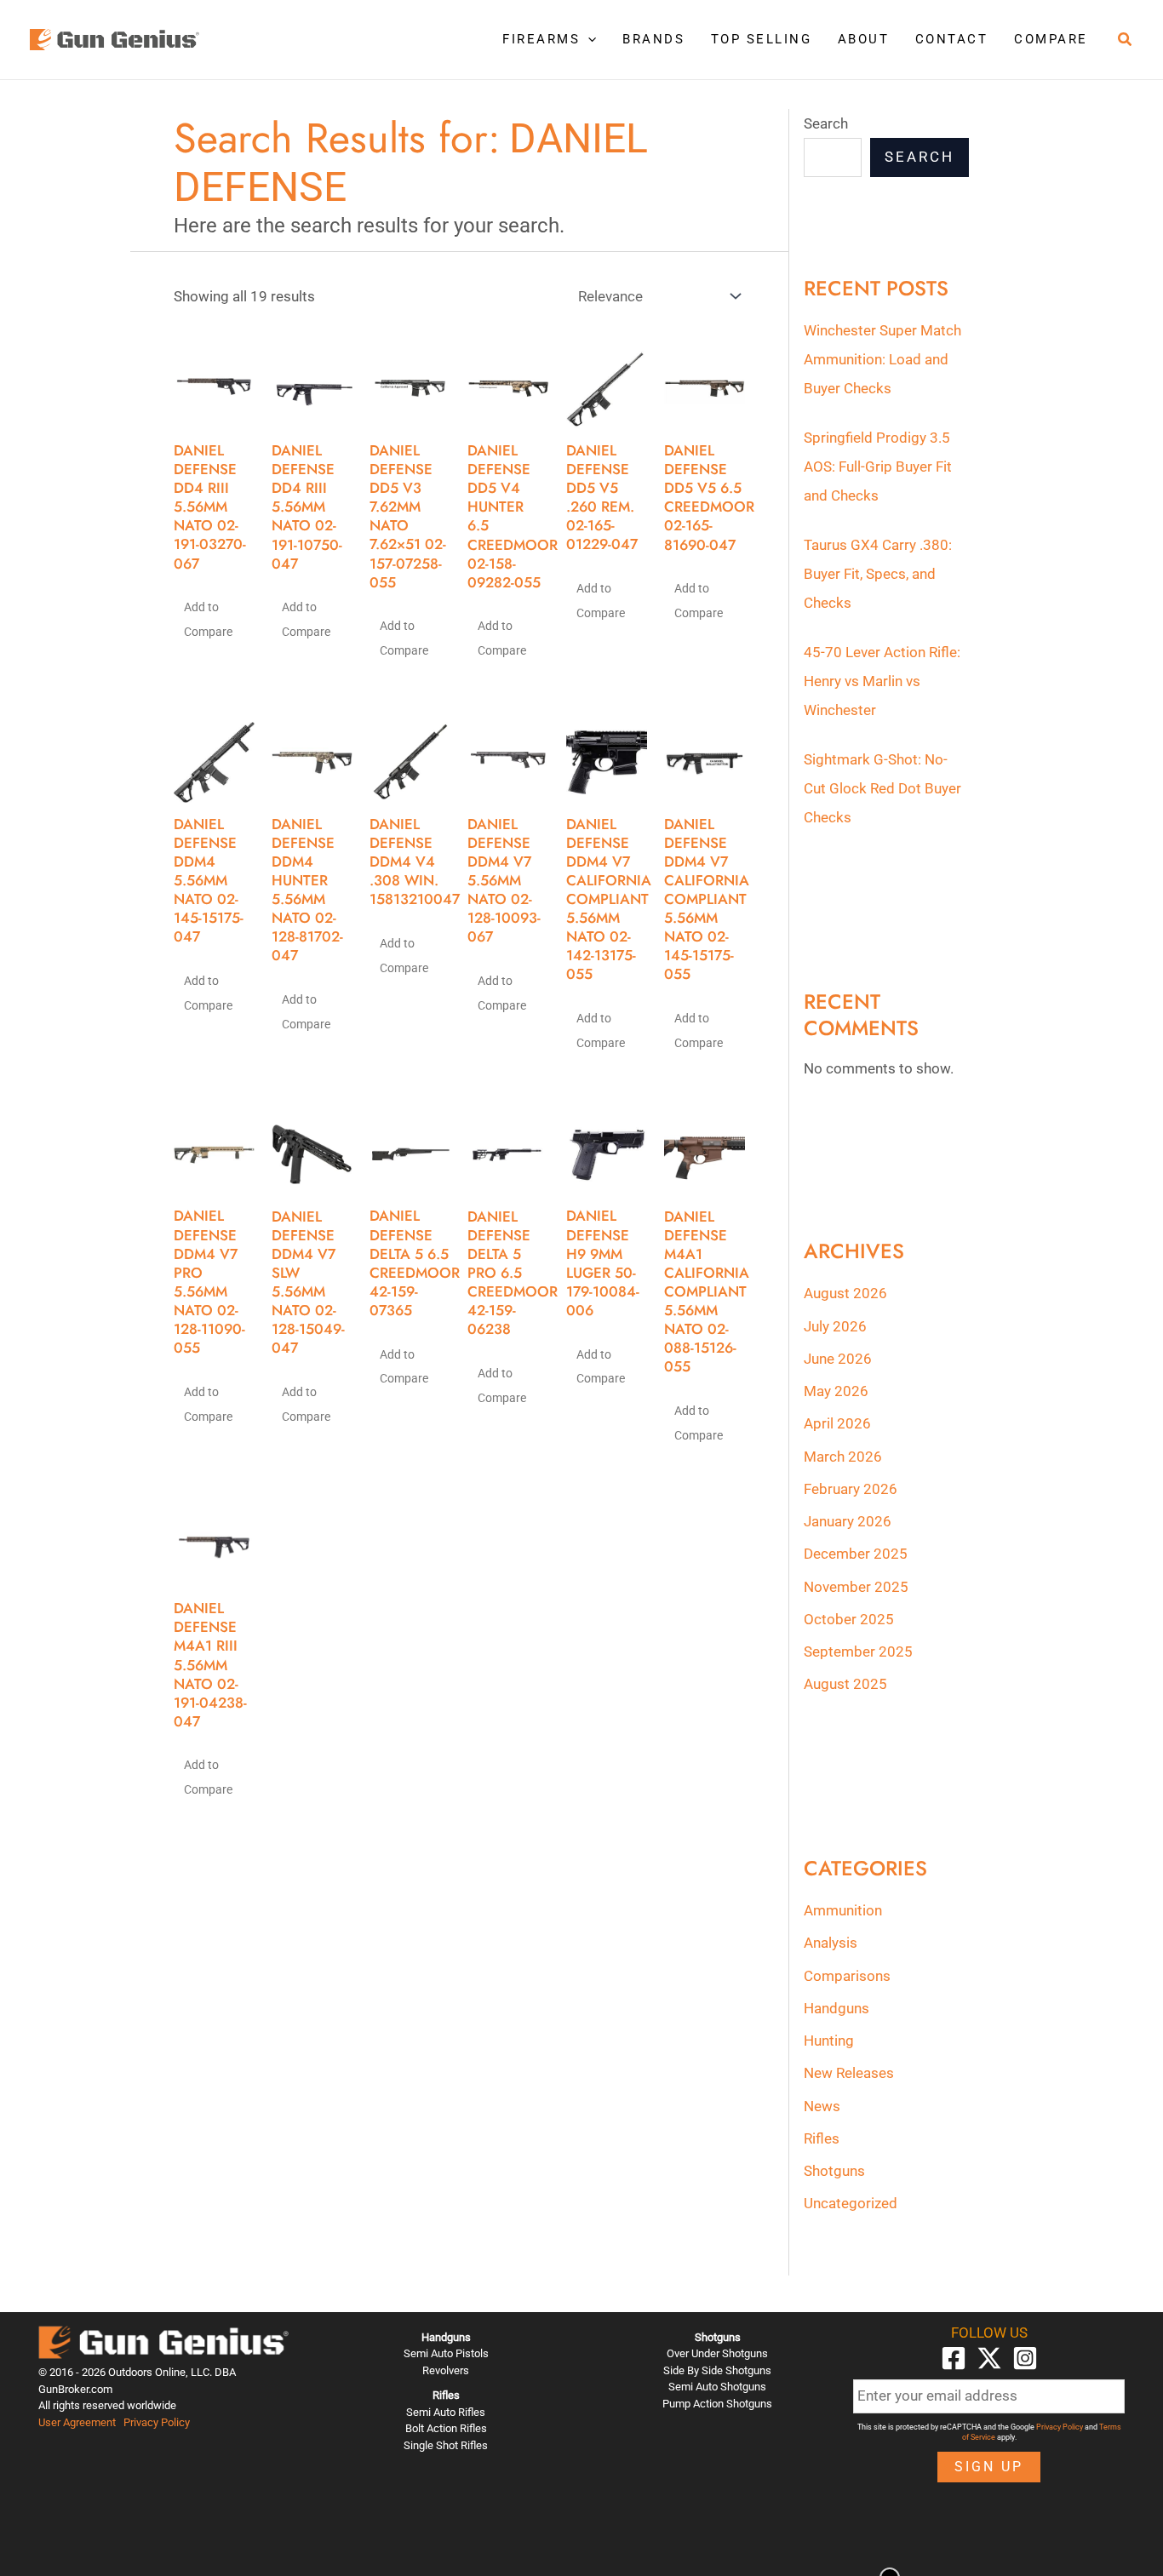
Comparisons (847, 1976)
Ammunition (843, 1910)
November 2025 (856, 1587)
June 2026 (838, 1359)
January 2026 (848, 1521)
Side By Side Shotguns (717, 2370)
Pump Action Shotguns (717, 2404)
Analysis (831, 1943)
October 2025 (849, 1619)
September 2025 (858, 1652)
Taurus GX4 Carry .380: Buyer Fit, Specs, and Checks (878, 574)
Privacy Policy (157, 2422)
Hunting (829, 2041)
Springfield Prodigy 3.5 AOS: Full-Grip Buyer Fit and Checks (878, 467)
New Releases (849, 2073)
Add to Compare (208, 619)
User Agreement (77, 2422)
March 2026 (843, 1457)
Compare (1051, 39)
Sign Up (989, 2467)
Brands (653, 39)
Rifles (822, 2138)
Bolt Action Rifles (446, 2428)
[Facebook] (954, 2358)
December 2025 (856, 1554)
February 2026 (851, 1489)
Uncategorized (851, 2203)
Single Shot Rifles (446, 2445)
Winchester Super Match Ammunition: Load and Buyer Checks (882, 359)
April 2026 (837, 1423)
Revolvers (446, 2370)
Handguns (836, 2008)
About (864, 39)
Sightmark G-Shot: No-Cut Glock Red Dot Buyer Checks (882, 788)
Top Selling (762, 39)
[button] (588, 39)
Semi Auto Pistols (446, 2353)
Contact (952, 39)
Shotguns (834, 2171)
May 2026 (836, 1391)
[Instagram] (1025, 2358)
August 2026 (845, 1293)
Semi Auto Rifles (446, 2412)
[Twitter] (989, 2358)
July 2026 (835, 1326)
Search (826, 123)
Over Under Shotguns (717, 2353)
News (822, 2106)
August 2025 (845, 1684)
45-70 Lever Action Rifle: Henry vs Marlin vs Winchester (882, 681)
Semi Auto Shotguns (717, 2387)
